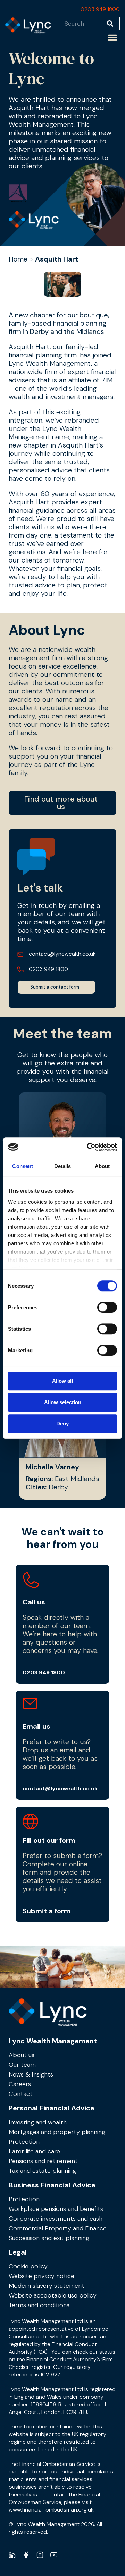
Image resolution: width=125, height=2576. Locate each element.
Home (18, 259)
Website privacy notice (41, 2276)
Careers (20, 2084)
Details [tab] (63, 1166)
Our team (22, 2065)
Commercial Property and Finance (58, 2228)
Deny (62, 1423)
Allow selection (63, 1402)
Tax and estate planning (42, 2171)
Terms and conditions (39, 2305)
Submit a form (47, 1911)
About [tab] (102, 1166)
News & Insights (31, 2074)
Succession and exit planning (49, 2238)
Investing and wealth (38, 2122)
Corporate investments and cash (56, 2219)
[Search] (113, 24)
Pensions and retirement (43, 2161)
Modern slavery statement (47, 2286)
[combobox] (84, 24)
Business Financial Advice (52, 2185)
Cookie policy (28, 2266)
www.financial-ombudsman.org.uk (51, 2510)
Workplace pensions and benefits (56, 2209)
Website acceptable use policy (53, 2295)
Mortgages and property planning (57, 2132)
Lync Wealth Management (53, 2041)
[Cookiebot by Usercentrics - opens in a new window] (88, 1147)
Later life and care (34, 2151)
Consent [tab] (23, 1166)
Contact (21, 2094)
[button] (112, 37)
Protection (24, 2142)
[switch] (107, 1307)
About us (22, 2055)
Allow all (62, 1381)
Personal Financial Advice (52, 2108)
